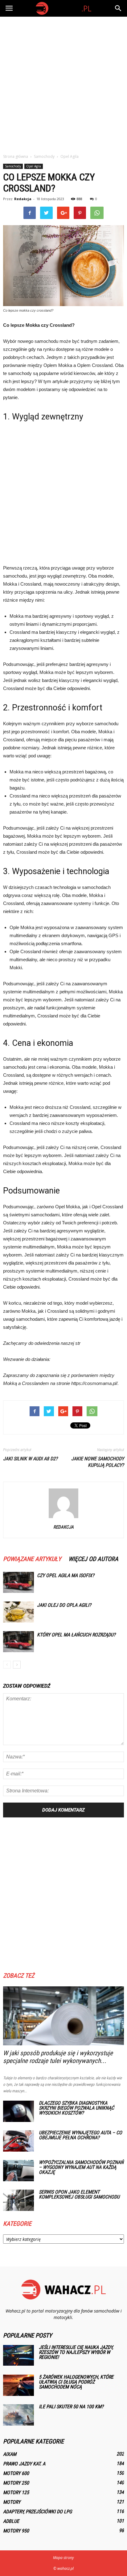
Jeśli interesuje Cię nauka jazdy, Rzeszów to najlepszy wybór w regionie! (76, 2352)
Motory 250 (16, 2483)
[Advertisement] (63, 83)
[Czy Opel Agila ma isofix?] (18, 1583)
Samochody (13, 166)
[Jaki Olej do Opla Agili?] (18, 1612)
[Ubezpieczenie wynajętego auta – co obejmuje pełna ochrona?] (18, 2141)
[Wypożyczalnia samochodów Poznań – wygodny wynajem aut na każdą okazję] (18, 2171)
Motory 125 (16, 2492)
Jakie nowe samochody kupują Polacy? (98, 1462)
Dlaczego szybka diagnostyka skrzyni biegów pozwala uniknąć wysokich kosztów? (76, 2108)
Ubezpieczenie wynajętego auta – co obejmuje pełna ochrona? (80, 2135)
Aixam (10, 2454)
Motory (12, 2502)
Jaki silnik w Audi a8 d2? (30, 1459)
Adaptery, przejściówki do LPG (37, 2512)
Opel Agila (34, 166)
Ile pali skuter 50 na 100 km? (71, 2407)
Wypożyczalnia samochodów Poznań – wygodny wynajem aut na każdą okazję (81, 2167)
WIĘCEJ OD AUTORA (93, 1559)
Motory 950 (16, 2531)
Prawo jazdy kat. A (24, 2464)
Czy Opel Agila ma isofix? (66, 1575)
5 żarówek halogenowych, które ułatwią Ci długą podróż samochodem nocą (76, 2382)
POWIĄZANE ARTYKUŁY (32, 1559)
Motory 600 (16, 2473)
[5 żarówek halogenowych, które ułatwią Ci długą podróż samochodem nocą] (18, 2385)
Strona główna (16, 156)
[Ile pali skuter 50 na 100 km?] (18, 2415)
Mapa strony (63, 2558)
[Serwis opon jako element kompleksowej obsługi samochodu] (18, 2200)
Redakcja (23, 199)
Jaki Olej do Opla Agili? (64, 1605)
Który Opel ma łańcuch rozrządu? (76, 1635)
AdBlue (11, 2521)
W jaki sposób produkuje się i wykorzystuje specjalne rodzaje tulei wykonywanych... (58, 2057)
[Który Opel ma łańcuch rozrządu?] (18, 1642)
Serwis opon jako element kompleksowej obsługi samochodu (79, 2194)
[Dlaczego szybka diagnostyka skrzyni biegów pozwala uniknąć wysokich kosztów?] (18, 2111)
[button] (118, 8)
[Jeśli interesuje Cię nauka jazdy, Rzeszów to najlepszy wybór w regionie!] (18, 2355)
